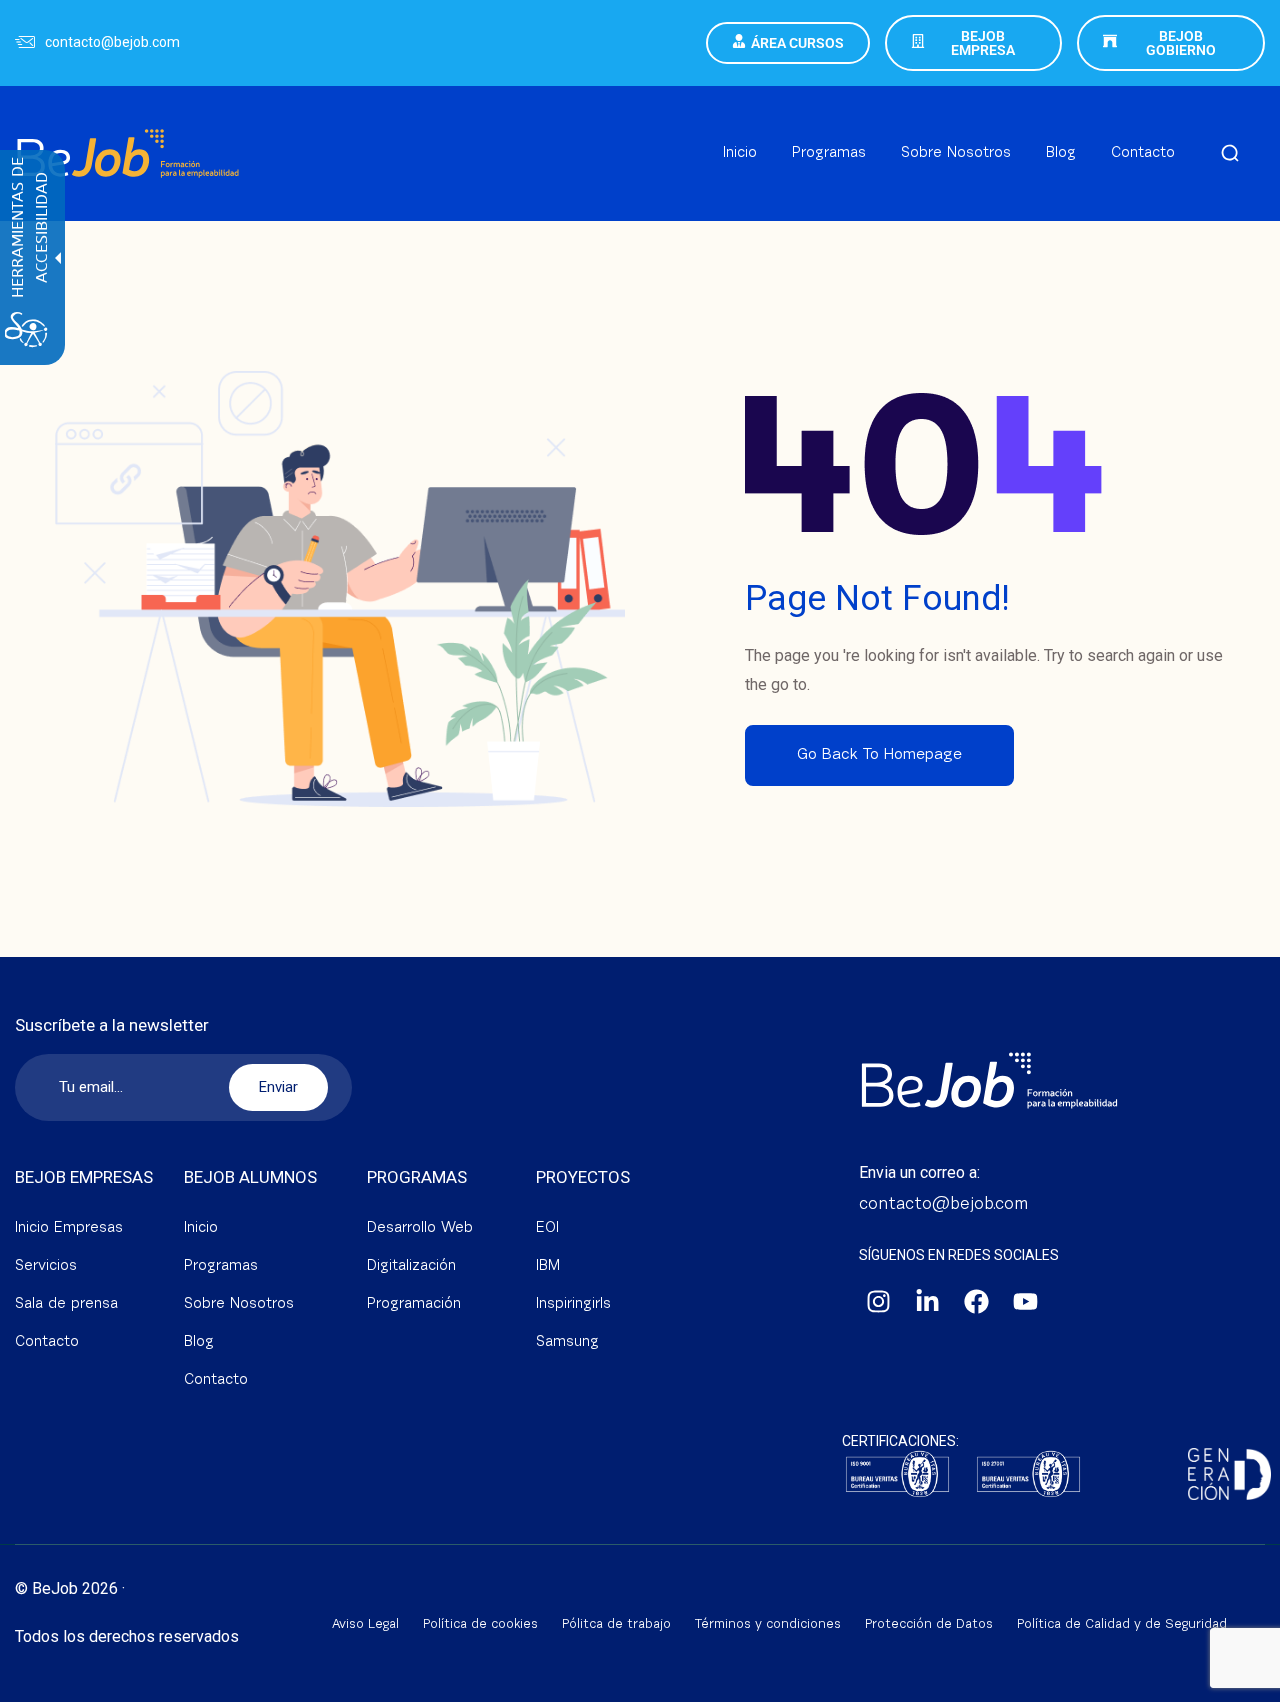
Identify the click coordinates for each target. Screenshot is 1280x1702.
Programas (221, 1266)
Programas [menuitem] (829, 153)
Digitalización (411, 1266)
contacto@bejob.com (112, 42)
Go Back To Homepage (879, 755)
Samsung (567, 1342)
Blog (199, 1342)
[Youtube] (1026, 1302)
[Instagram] (879, 1302)
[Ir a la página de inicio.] (128, 130)
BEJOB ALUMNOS (250, 1177)
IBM (548, 1266)
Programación (414, 1304)
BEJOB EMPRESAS (84, 1177)
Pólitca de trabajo (616, 1624)
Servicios (46, 1266)
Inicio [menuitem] (740, 153)
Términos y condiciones (768, 1624)
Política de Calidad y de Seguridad (1122, 1624)
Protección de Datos (929, 1624)
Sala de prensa (66, 1304)
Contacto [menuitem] (1143, 153)
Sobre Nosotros (239, 1304)
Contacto (47, 1342)
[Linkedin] (928, 1302)
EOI (547, 1228)
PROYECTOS (583, 1177)
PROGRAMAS (417, 1177)
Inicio (201, 1228)
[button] (1230, 154)
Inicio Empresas (69, 1228)
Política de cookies (480, 1624)
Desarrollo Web (420, 1228)
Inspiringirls (573, 1304)
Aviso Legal (365, 1624)
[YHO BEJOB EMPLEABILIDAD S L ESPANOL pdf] (1028, 1475)
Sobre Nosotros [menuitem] (956, 153)
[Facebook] (977, 1302)
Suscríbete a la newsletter (112, 1025)
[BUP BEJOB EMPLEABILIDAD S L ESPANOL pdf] (897, 1475)
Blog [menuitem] (1061, 153)
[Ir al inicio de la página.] (1240, 1682)
